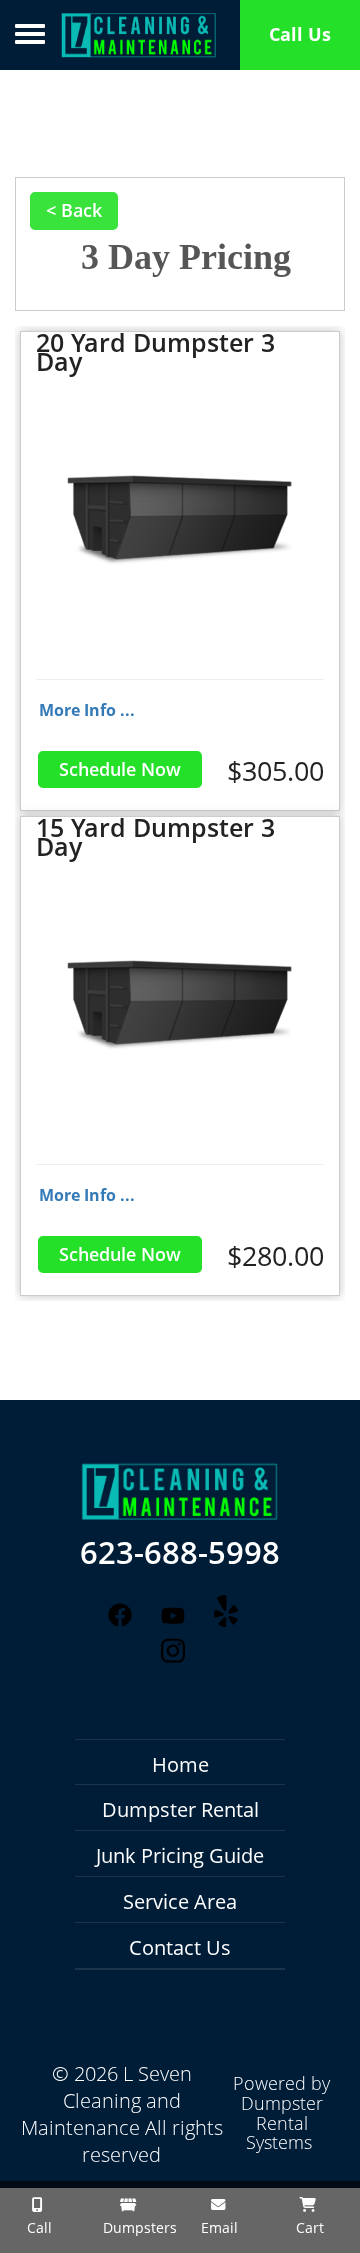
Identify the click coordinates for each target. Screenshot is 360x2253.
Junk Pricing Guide (180, 1855)
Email (217, 2227)
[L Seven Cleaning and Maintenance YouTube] (172, 1616)
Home (180, 1764)
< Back (74, 210)
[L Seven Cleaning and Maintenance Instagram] (172, 1651)
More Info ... (87, 710)
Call (37, 2227)
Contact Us (180, 1947)
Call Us (300, 34)
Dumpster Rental (180, 1809)
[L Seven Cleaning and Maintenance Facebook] (119, 1614)
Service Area (180, 1901)
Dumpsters (135, 2227)
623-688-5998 (180, 1553)
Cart (308, 2227)
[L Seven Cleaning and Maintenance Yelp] (226, 1610)
